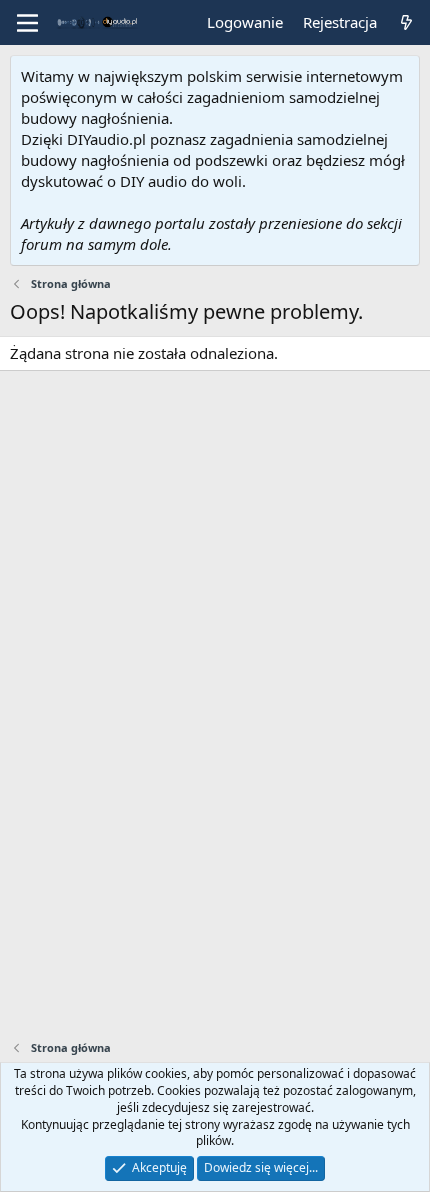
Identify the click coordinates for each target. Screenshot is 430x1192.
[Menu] (27, 23)
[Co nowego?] (406, 22)
